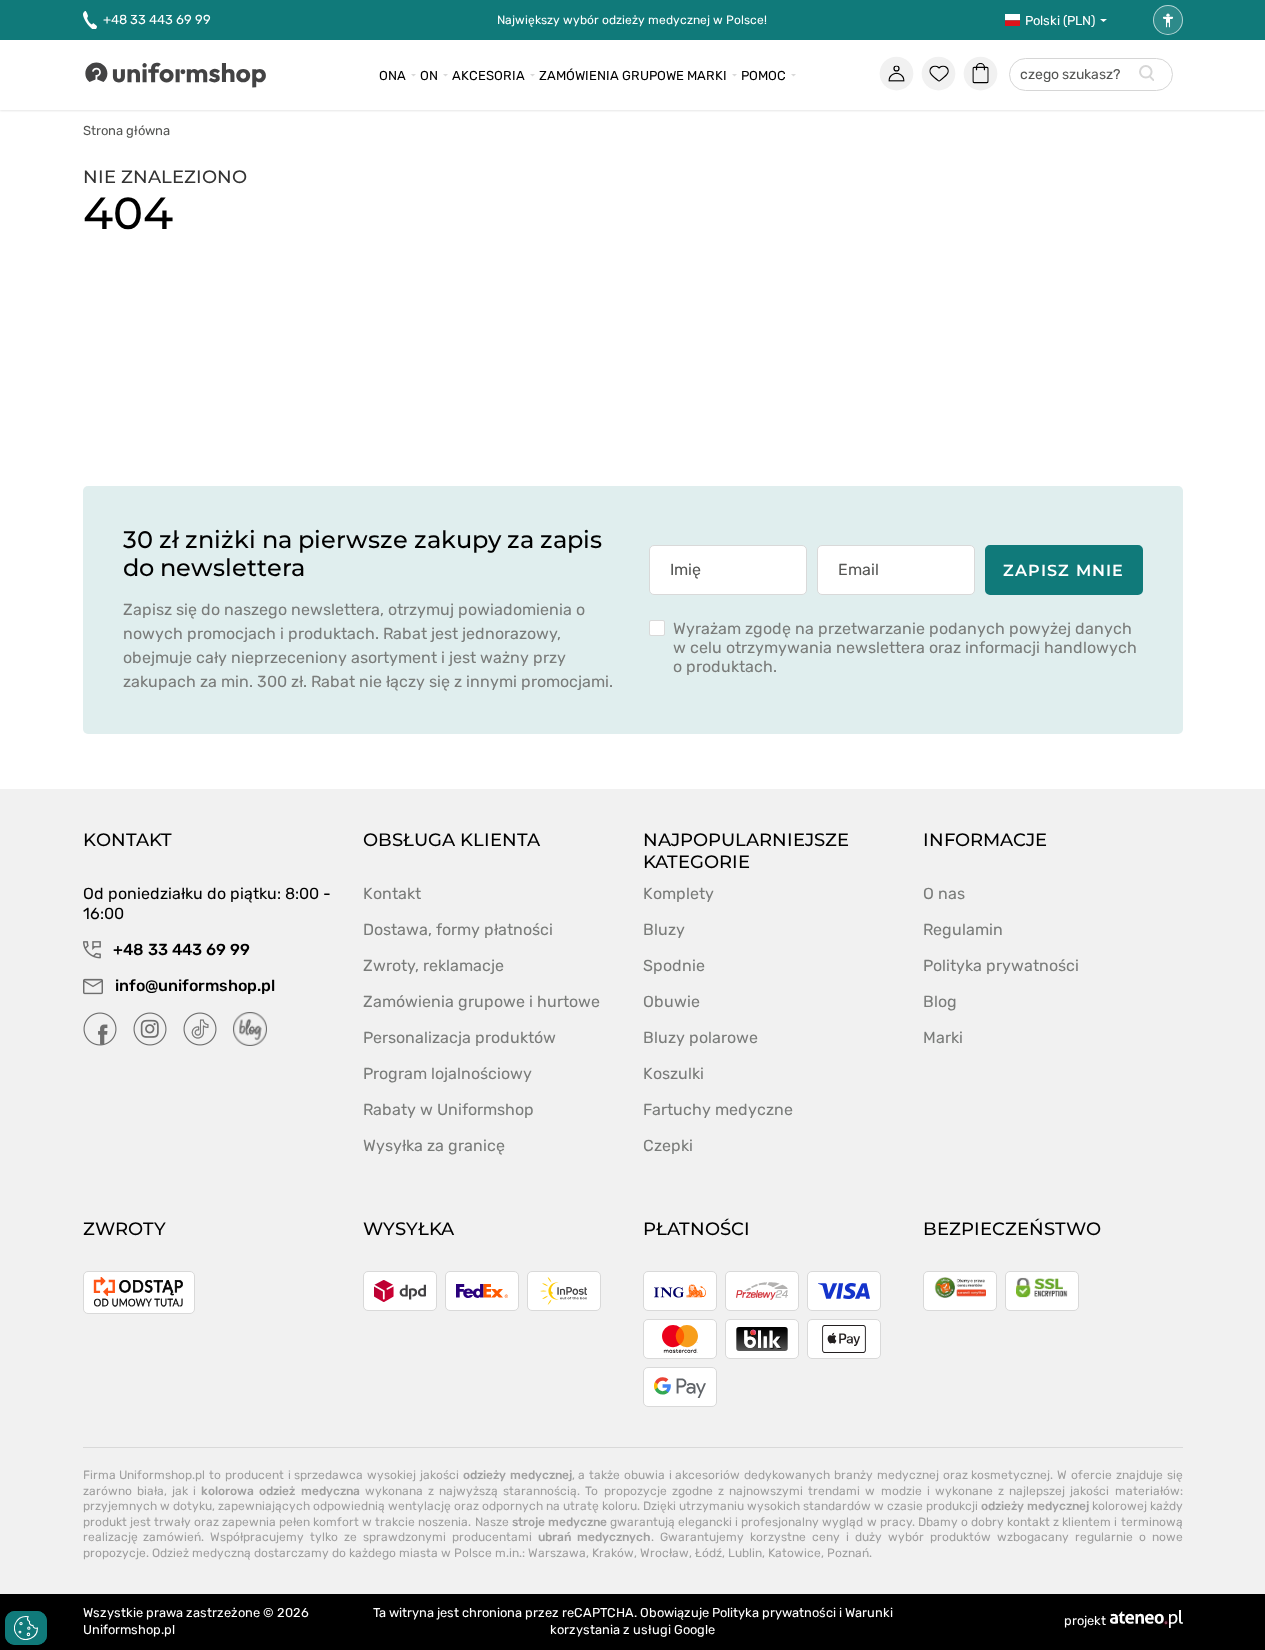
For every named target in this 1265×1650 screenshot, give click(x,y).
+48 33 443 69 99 (157, 19)
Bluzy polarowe (700, 1037)
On (429, 75)
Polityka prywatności (1001, 965)
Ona (392, 75)
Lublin (745, 1553)
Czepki (668, 1145)
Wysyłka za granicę (434, 1145)
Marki (707, 75)
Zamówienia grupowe (611, 75)
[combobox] (1091, 75)
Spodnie (674, 965)
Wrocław (664, 1553)
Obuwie (671, 1001)
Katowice (794, 1553)
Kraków (613, 1553)
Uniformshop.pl (129, 1629)
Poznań (848, 1553)
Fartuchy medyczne (718, 1109)
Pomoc (763, 75)
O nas (944, 893)
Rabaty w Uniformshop (448, 1109)
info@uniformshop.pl (193, 985)
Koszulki (673, 1073)
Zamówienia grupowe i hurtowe (481, 1001)
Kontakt (392, 893)
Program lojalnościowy (447, 1073)
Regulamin (963, 929)
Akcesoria (488, 75)
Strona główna (126, 130)
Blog (940, 1001)
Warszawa (557, 1553)
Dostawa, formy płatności (458, 929)
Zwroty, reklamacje (433, 965)
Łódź (708, 1553)
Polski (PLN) (1060, 20)
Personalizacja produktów (459, 1037)
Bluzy (664, 929)
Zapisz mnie (1063, 570)
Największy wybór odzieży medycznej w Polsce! (632, 20)
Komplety (678, 893)
